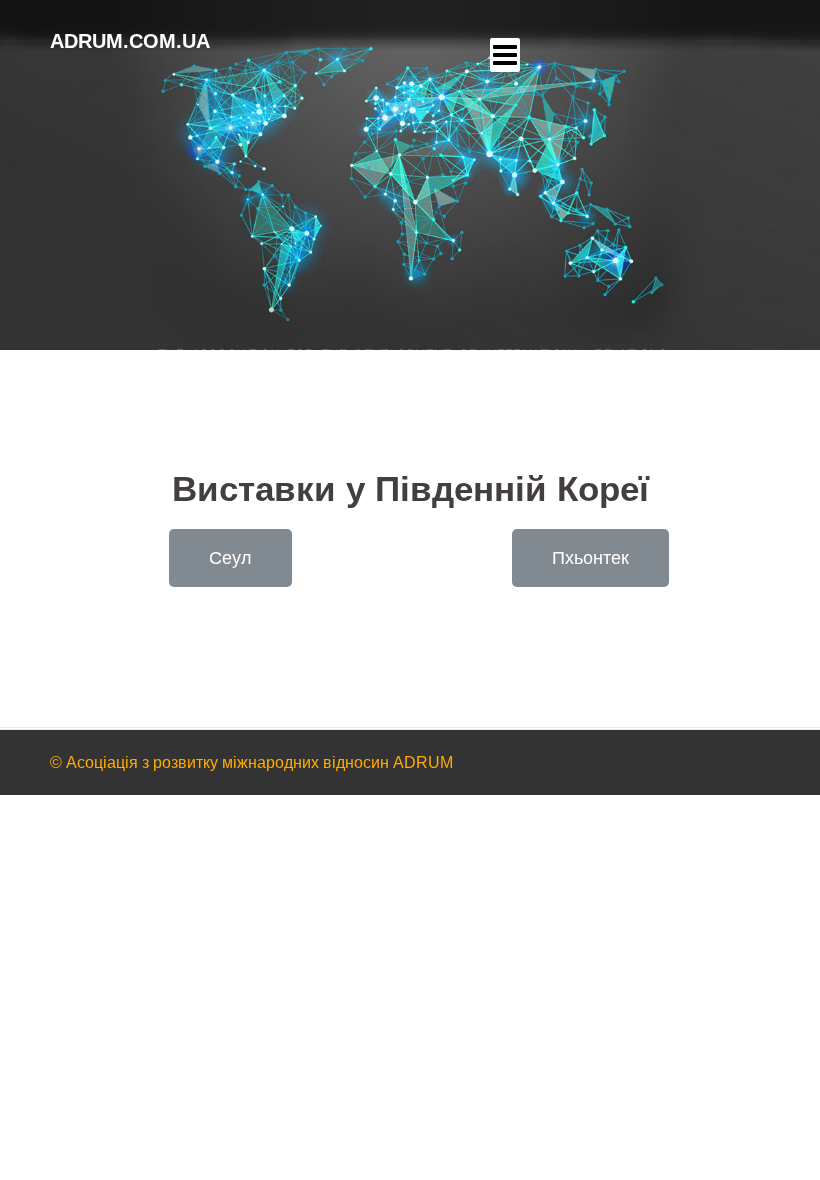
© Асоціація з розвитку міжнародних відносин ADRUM (251, 762)
